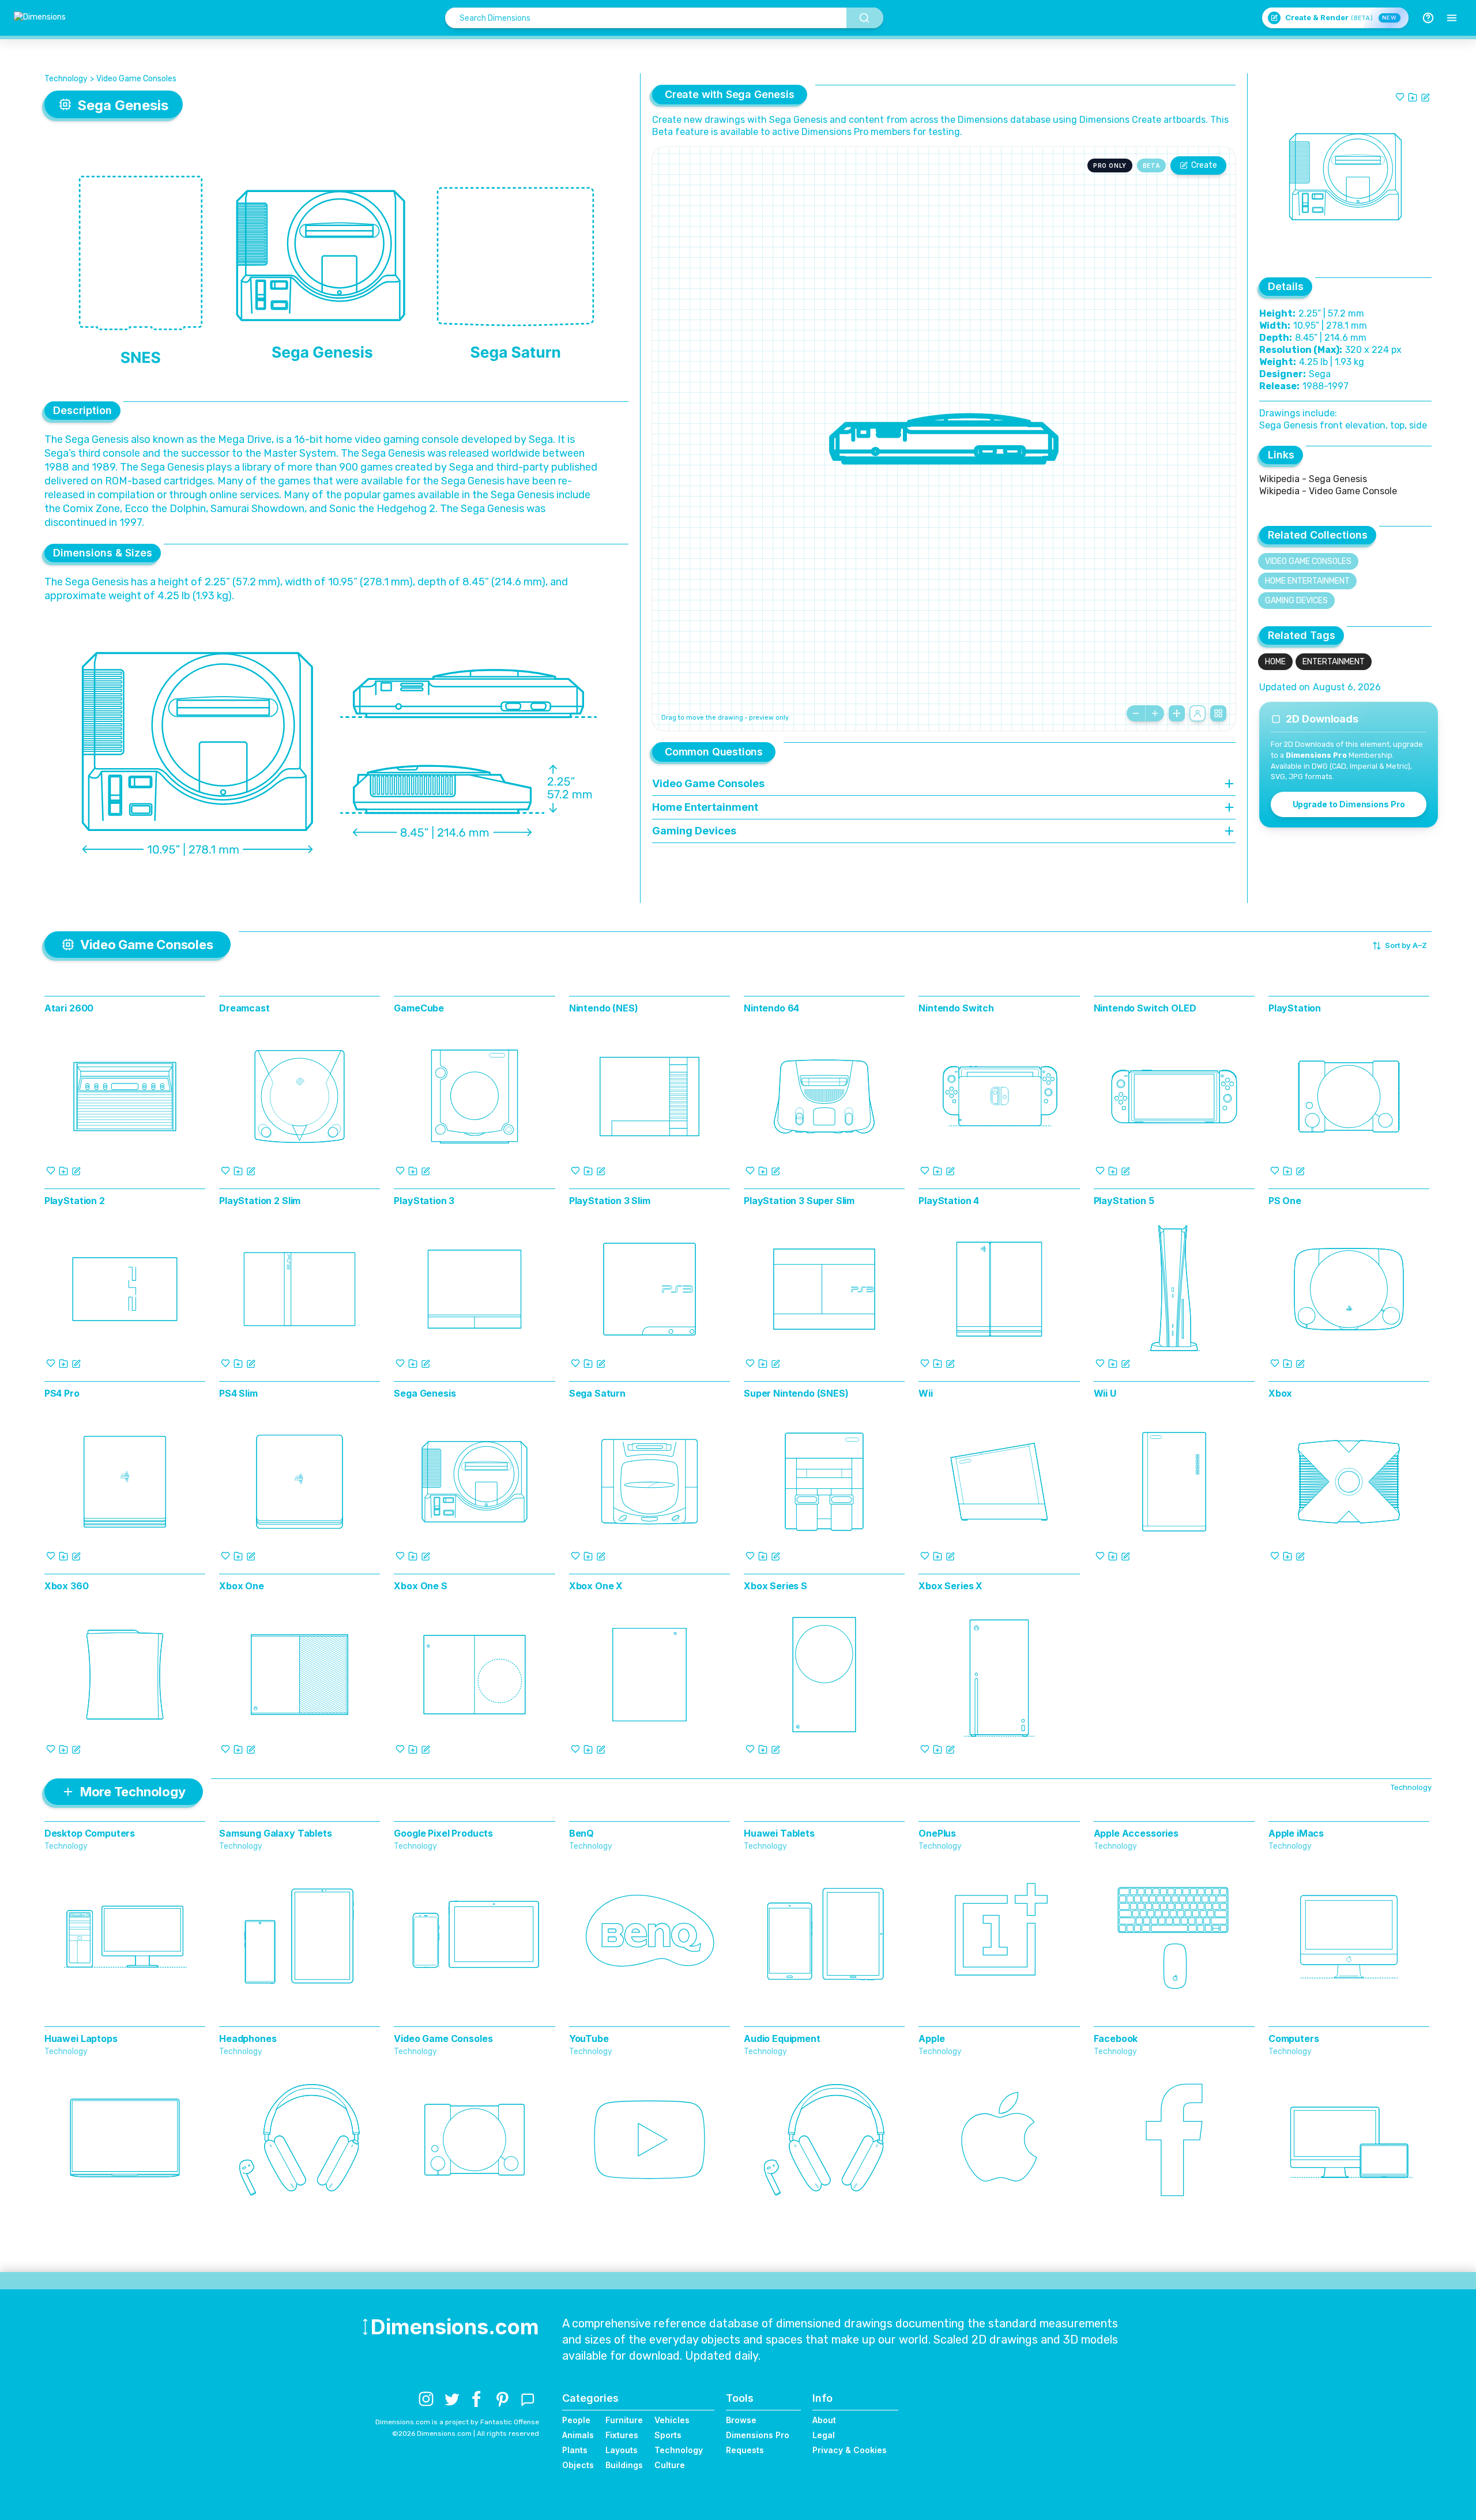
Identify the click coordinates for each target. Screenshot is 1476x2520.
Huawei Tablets (779, 1833)
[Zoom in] (1155, 713)
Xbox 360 (67, 1586)
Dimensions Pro (758, 2435)
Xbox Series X (950, 1586)
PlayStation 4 (949, 1201)
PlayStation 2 (75, 1201)
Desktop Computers (90, 1833)
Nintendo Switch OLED (1145, 1008)
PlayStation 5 (1124, 1201)
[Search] (865, 18)
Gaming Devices (1296, 601)
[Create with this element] (1425, 97)
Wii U (1105, 1393)
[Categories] (1452, 18)
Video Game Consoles (136, 79)
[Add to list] (1413, 97)
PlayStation (1295, 1008)
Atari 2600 (69, 1008)
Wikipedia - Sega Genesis (1313, 479)
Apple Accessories (1136, 1833)
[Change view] (1218, 713)
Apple (931, 2038)
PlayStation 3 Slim (610, 1201)
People (576, 2420)
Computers (1294, 2038)
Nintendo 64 (771, 1008)
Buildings (624, 2465)
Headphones (248, 2038)
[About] (1428, 18)
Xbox (1280, 1393)
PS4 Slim (238, 1393)
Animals (578, 2435)
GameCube (419, 1008)
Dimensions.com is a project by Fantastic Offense (457, 2422)
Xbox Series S (775, 1586)
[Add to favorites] (1400, 97)
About (824, 2420)
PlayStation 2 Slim (260, 1201)
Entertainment (1334, 662)
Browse (741, 2420)
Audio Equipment (782, 2038)
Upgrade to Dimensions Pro (1349, 804)
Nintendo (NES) (604, 1008)
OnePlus (937, 1833)
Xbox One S (420, 1586)
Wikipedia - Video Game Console (1328, 491)
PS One (1285, 1201)
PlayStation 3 (424, 1201)
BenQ (581, 1833)
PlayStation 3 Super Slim (799, 1201)
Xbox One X (596, 1586)
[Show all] (1177, 713)
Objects (578, 2465)
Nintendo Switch (956, 1008)
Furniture (624, 2420)
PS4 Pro (62, 1393)
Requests (745, 2450)
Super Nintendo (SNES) (796, 1393)
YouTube (589, 2038)
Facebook (1116, 2038)
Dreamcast (244, 1008)
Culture (670, 2465)
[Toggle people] (1198, 713)
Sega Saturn (597, 1393)
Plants (575, 2450)
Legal (824, 2435)
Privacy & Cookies (850, 2450)
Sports (668, 2435)
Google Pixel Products (443, 1833)
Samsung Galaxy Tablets (275, 1833)
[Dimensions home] (40, 18)
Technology (66, 79)
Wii (926, 1393)
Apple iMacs (1296, 1833)
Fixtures (622, 2435)
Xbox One (242, 1586)
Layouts (622, 2450)
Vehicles (672, 2420)
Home (1275, 662)
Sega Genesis (425, 1393)
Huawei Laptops (81, 2038)
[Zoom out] (1136, 713)
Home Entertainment (1307, 581)
